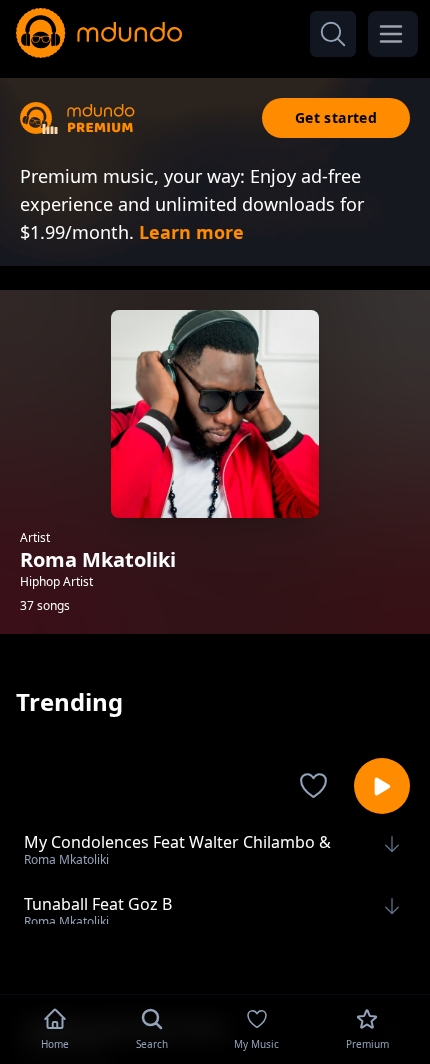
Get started (336, 117)
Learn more (191, 232)
